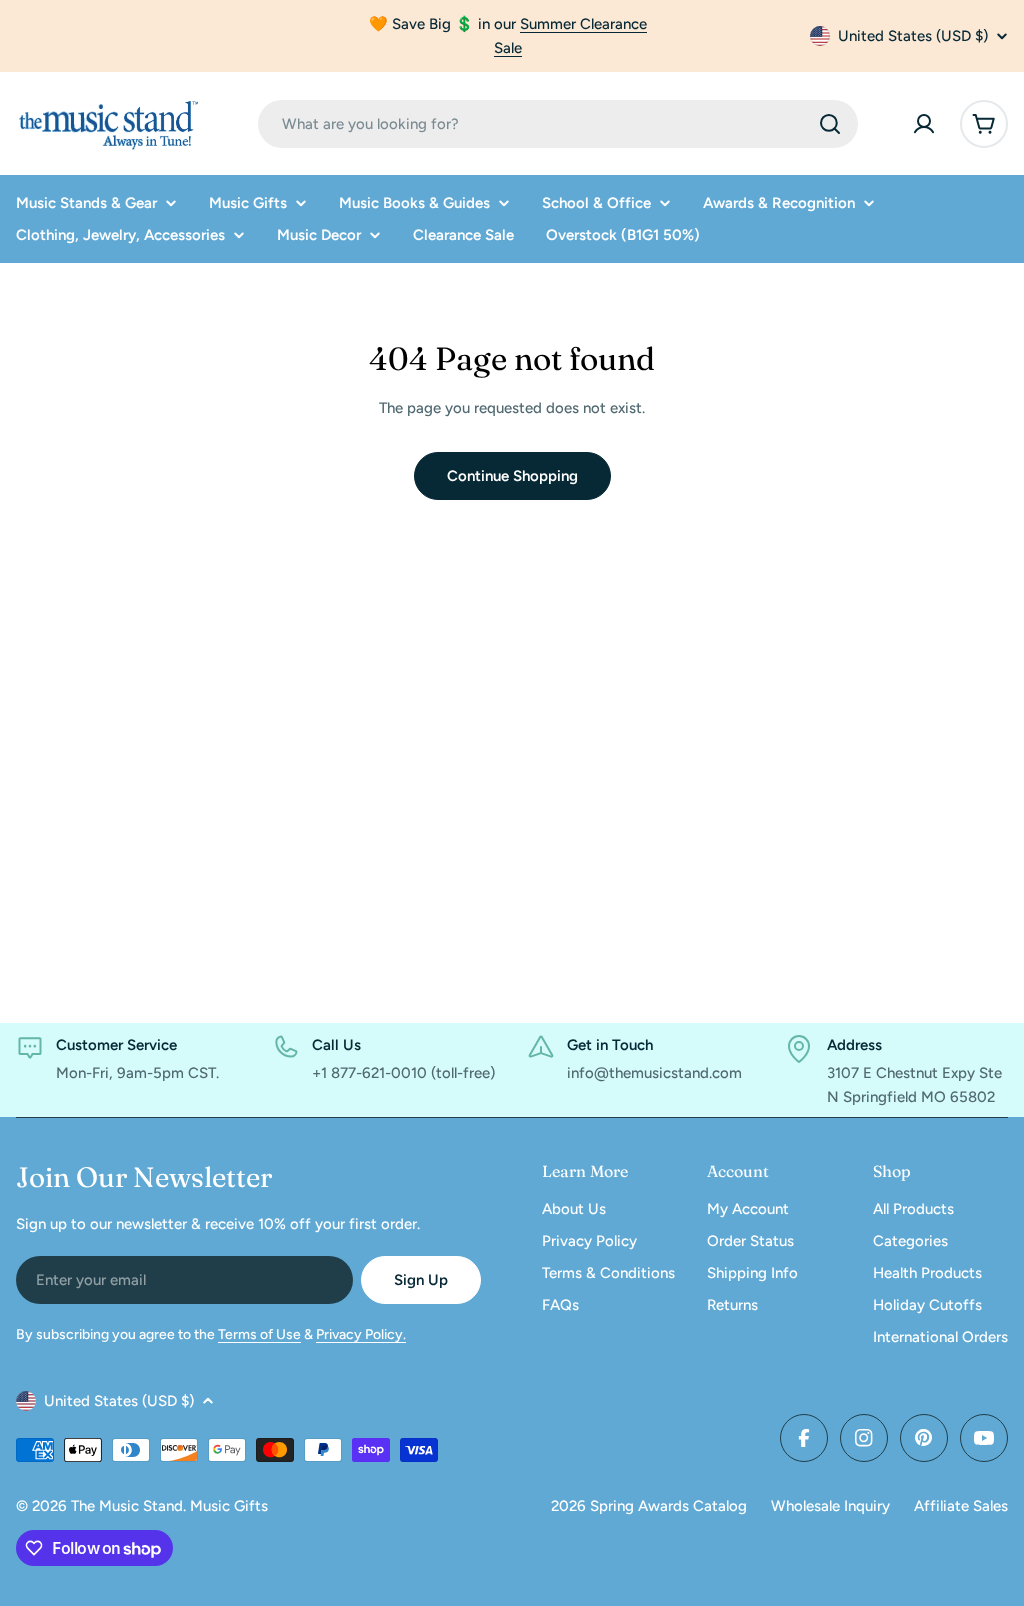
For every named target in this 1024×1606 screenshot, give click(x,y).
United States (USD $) (913, 36)
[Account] (924, 124)
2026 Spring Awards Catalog (649, 1506)
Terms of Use (259, 1334)
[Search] (830, 124)
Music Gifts (229, 1506)
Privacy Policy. (361, 1334)
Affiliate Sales (961, 1506)
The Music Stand (127, 1506)
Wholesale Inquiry (830, 1506)
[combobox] (558, 124)
